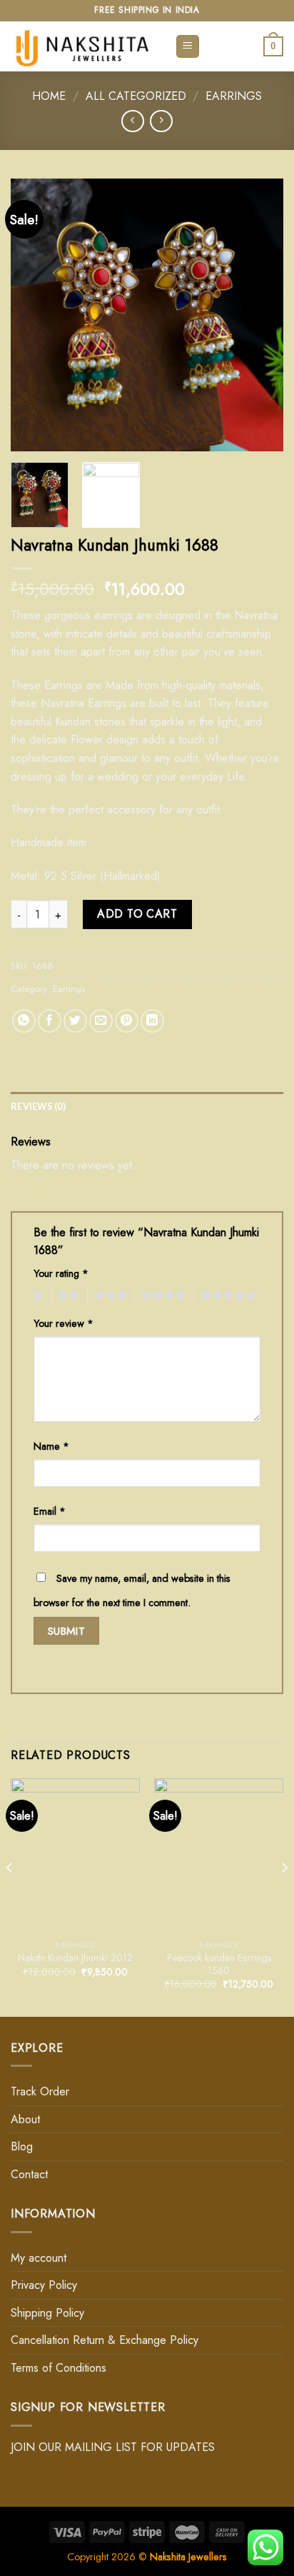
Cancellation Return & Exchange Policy (105, 2340)
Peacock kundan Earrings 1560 (219, 1964)
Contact (29, 2174)
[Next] (260, 315)
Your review (64, 1323)
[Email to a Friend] (101, 1021)
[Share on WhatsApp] (24, 1021)
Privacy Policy (44, 2285)
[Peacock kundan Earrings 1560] (219, 1856)
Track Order (40, 2091)
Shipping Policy (47, 2313)
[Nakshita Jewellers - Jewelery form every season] (82, 46)
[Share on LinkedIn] (152, 1021)
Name (51, 1446)
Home (49, 96)
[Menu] (188, 47)
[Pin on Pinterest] (127, 1021)
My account (39, 2258)
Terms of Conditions (59, 2368)
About (25, 2119)
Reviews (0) (38, 1106)
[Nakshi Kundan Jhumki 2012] (75, 1856)
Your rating (61, 1273)
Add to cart (137, 914)
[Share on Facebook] (50, 1021)
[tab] (147, 1106)
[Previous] (34, 315)
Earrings (234, 96)
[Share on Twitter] (75, 1021)
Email (50, 1511)
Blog (22, 2146)
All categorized (136, 96)
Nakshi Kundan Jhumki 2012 (75, 1958)
